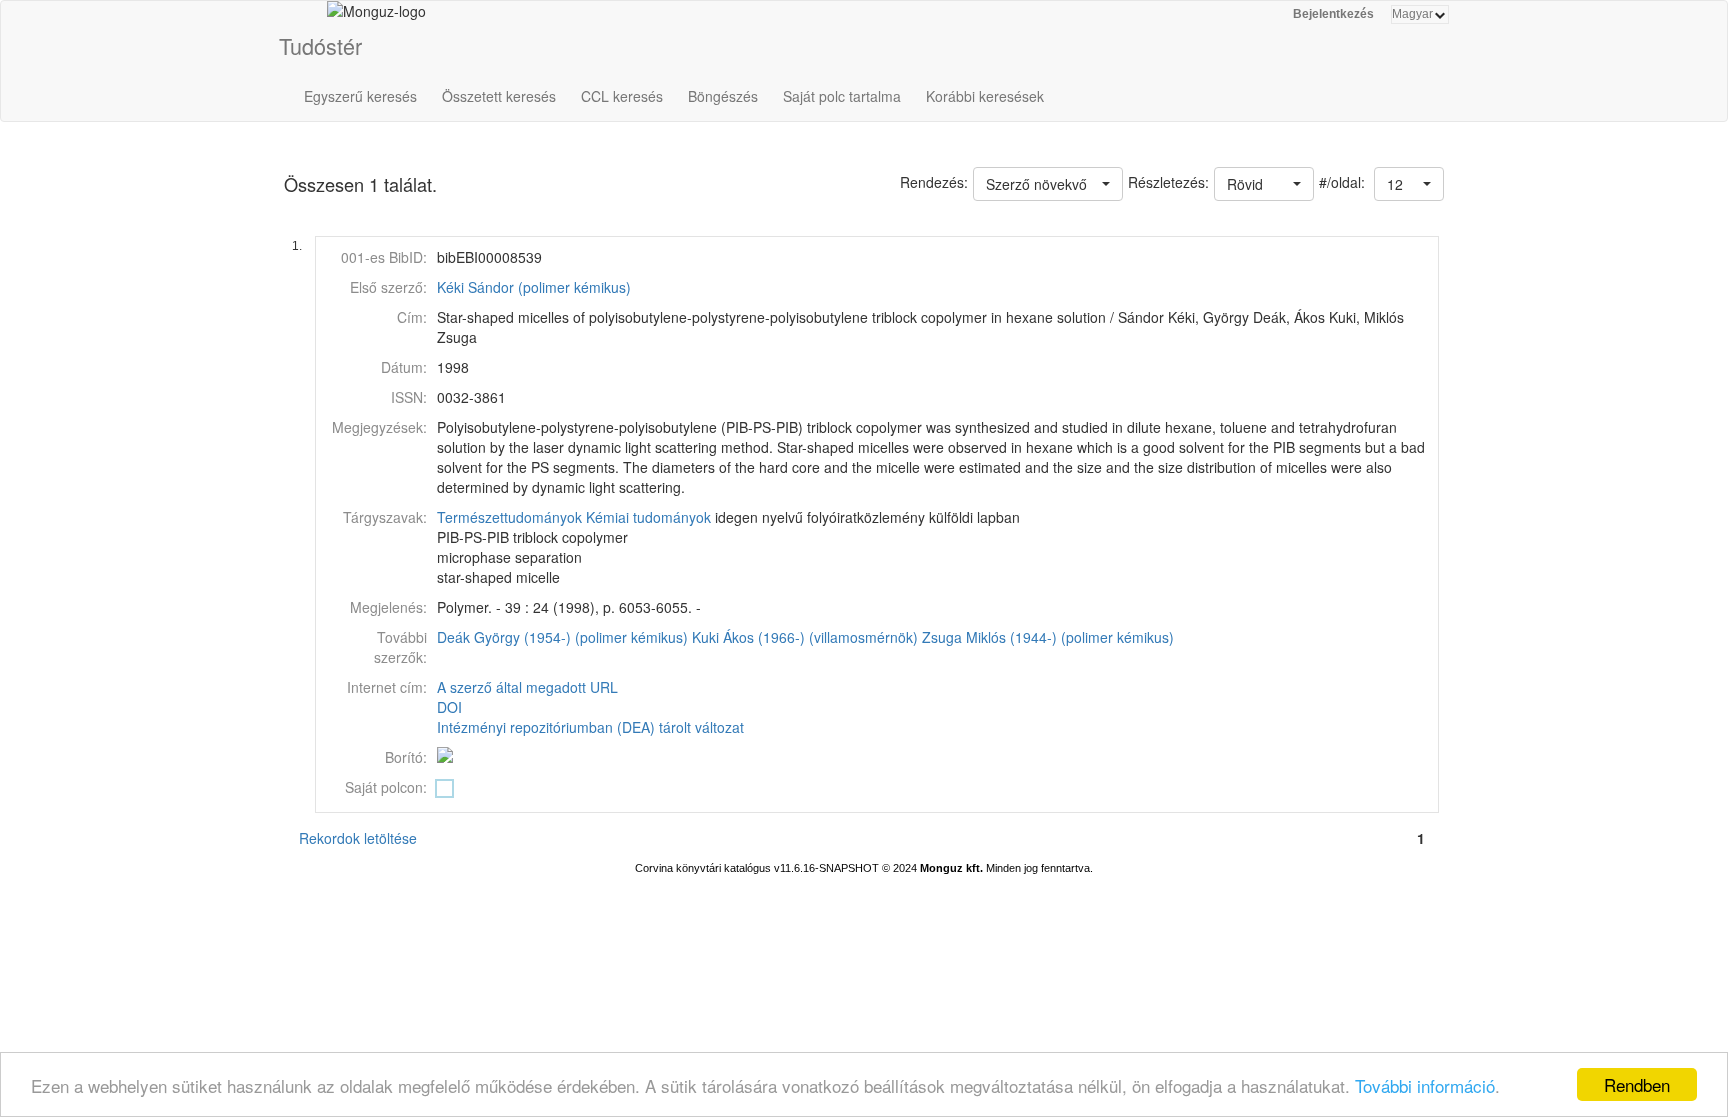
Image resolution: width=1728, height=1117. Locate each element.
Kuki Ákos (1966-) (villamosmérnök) (805, 637)
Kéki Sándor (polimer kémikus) (534, 287)
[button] (1409, 184)
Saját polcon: (386, 787)
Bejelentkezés (1333, 14)
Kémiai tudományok (648, 517)
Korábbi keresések (985, 96)
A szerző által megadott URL (527, 687)
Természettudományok (509, 517)
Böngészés (723, 96)
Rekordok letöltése (358, 838)
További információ (1425, 1085)
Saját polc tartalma (842, 96)
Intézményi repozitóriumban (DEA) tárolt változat (590, 727)
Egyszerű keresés (360, 96)
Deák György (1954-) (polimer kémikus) (562, 637)
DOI (449, 707)
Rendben (1637, 1084)
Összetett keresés (499, 96)
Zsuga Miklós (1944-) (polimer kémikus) (1048, 637)
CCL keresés (622, 96)
